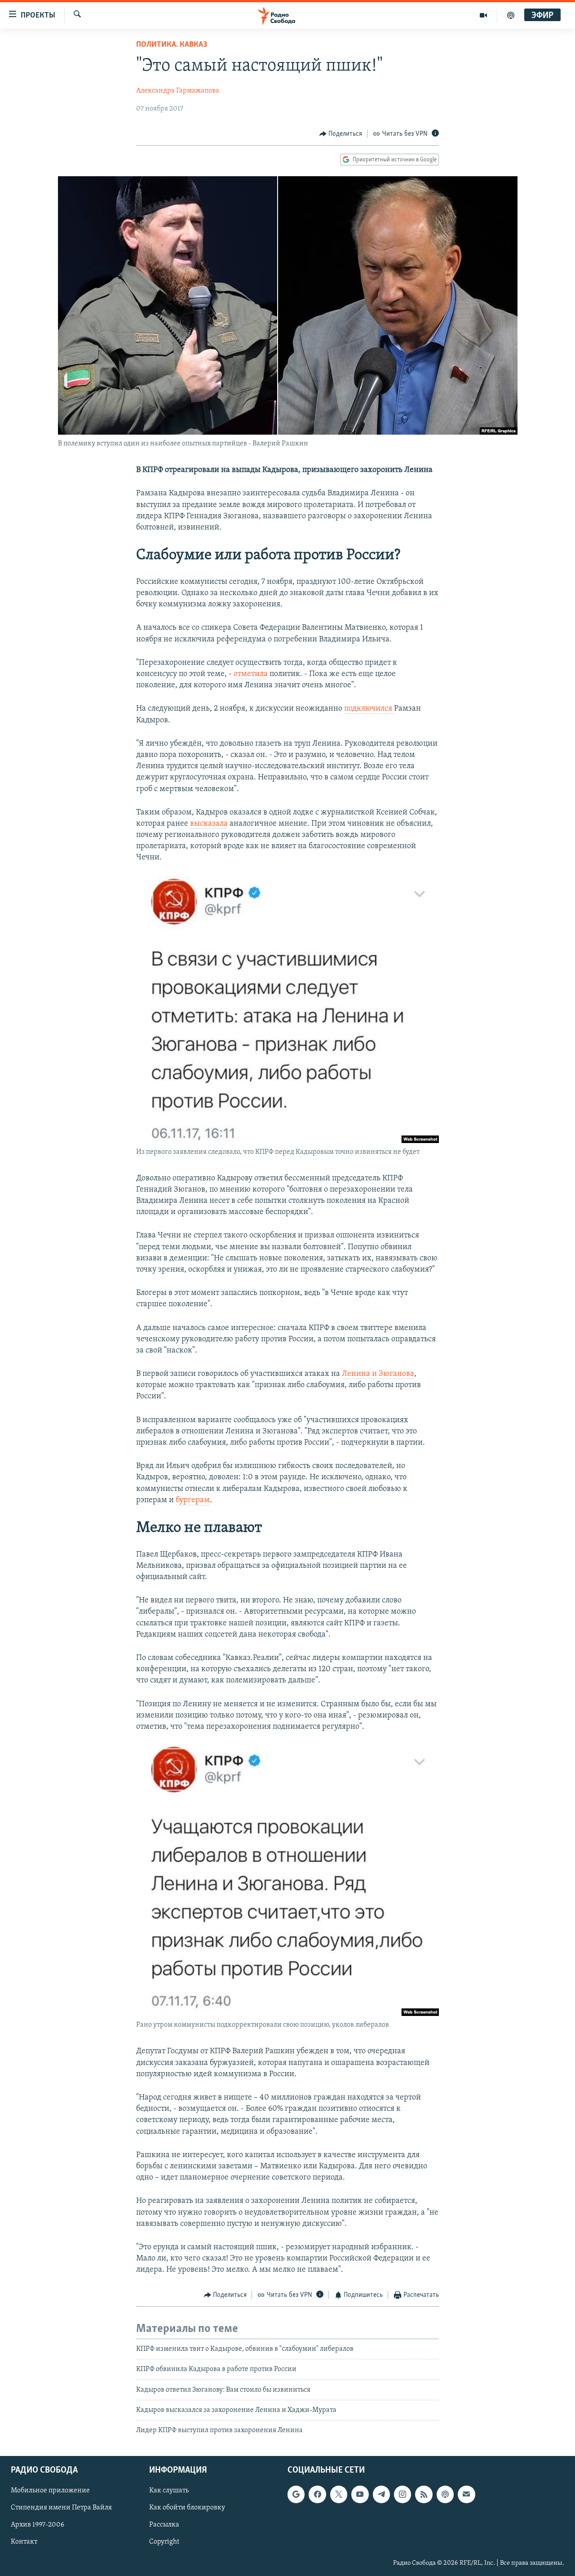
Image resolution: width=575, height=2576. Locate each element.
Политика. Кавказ (172, 45)
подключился (369, 709)
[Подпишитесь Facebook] (317, 2494)
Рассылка (164, 2525)
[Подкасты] (445, 2494)
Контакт (24, 2542)
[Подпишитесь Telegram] (381, 2494)
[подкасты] (511, 15)
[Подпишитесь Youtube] (360, 2494)
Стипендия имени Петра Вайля (61, 2508)
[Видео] (484, 15)
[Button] (341, 134)
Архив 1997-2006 (38, 2525)
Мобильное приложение (50, 2491)
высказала (209, 824)
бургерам (193, 1500)
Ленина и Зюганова (378, 1374)
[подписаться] (466, 2494)
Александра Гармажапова (178, 91)
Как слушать (169, 2491)
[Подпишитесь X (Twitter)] (339, 2494)
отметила (251, 674)
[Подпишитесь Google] (296, 2494)
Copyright (164, 2542)
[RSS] (424, 2494)
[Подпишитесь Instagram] (402, 2494)
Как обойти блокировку (187, 2508)
